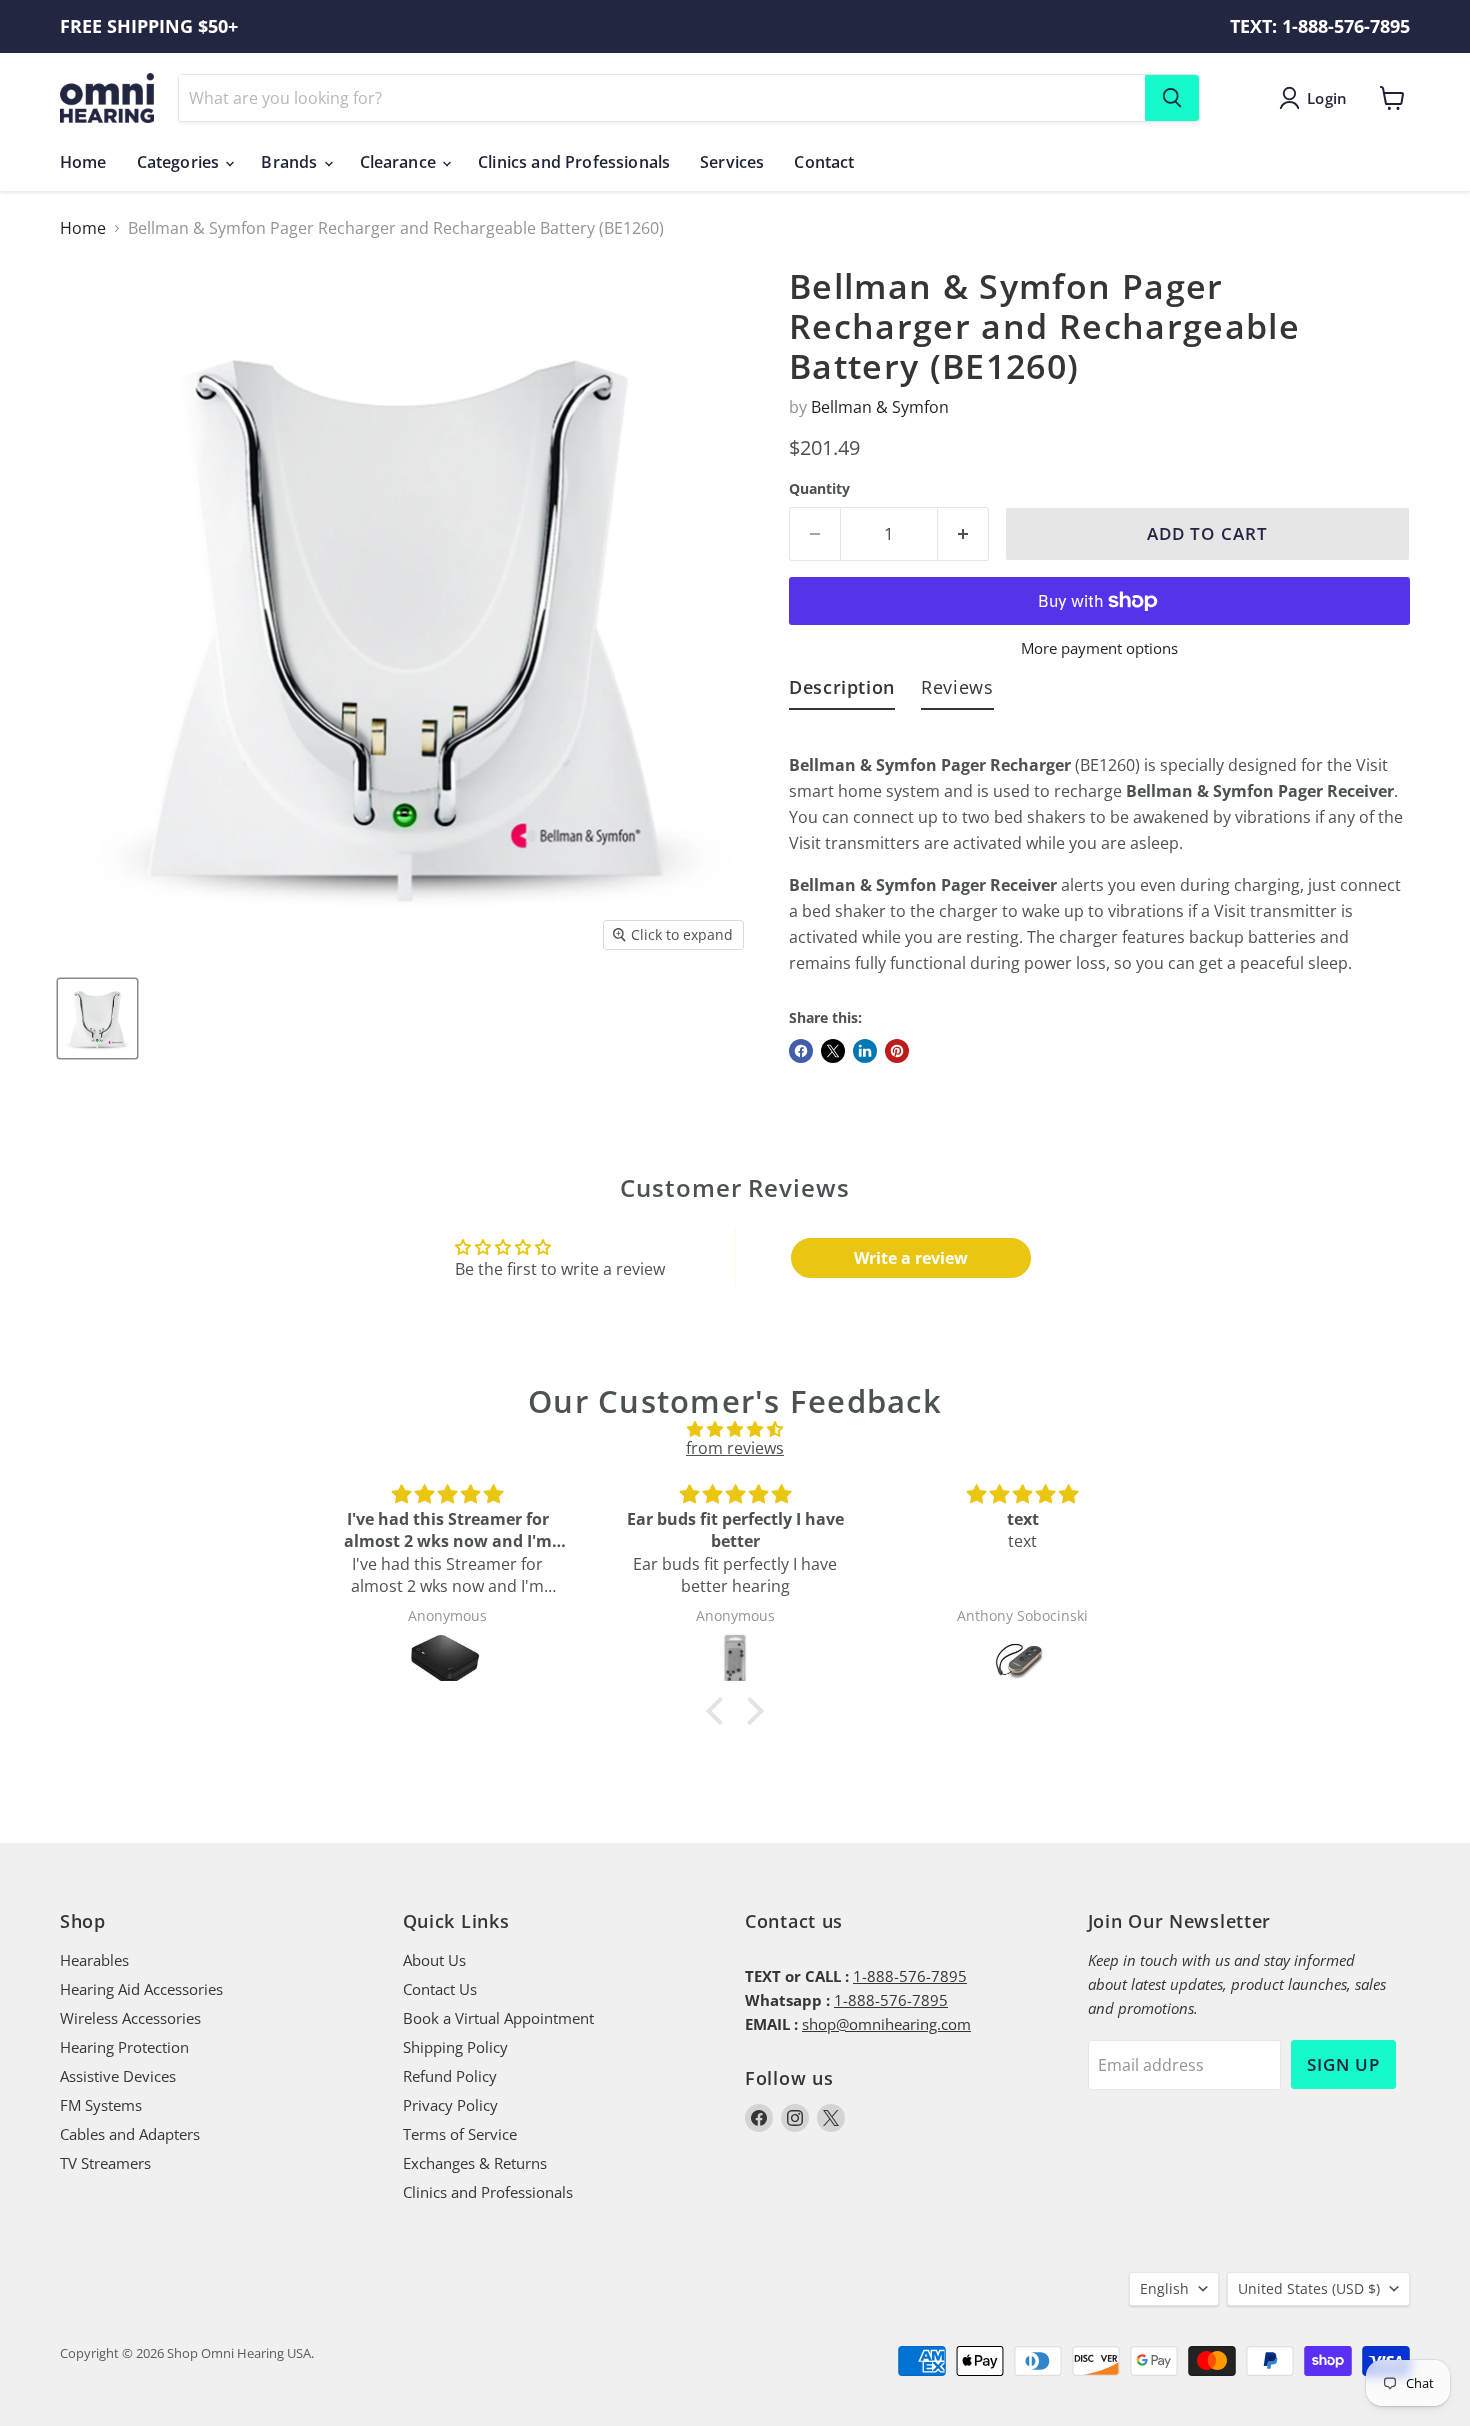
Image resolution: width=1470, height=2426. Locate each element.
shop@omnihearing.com (886, 2024)
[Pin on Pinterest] (897, 1051)
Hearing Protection (124, 2047)
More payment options (1099, 648)
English (1164, 2288)
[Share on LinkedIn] (865, 1051)
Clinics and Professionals (574, 162)
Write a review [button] (911, 1258)
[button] (720, 1711)
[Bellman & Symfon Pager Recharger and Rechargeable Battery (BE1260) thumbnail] (97, 1018)
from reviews (735, 1448)
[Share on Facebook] (801, 1051)
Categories (180, 162)
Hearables (94, 1960)
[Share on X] (833, 1051)
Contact (824, 162)
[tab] (842, 691)
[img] (735, 1429)
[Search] (1172, 98)
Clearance (400, 162)
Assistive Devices (118, 2076)
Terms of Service (460, 2134)
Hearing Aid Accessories (141, 1989)
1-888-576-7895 (910, 1976)
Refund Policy (450, 2076)
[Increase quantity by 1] (963, 534)
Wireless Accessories (130, 2018)
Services (732, 162)
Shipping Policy (455, 2047)
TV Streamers (105, 2163)
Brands (291, 162)
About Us (434, 1960)
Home (83, 162)
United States (1309, 2288)
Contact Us (440, 1989)
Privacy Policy (450, 2105)
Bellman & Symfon (880, 407)
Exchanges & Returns (475, 2163)
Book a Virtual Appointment (498, 2018)
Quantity (819, 489)
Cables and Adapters (130, 2134)
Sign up (1343, 2064)
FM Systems (101, 2105)
